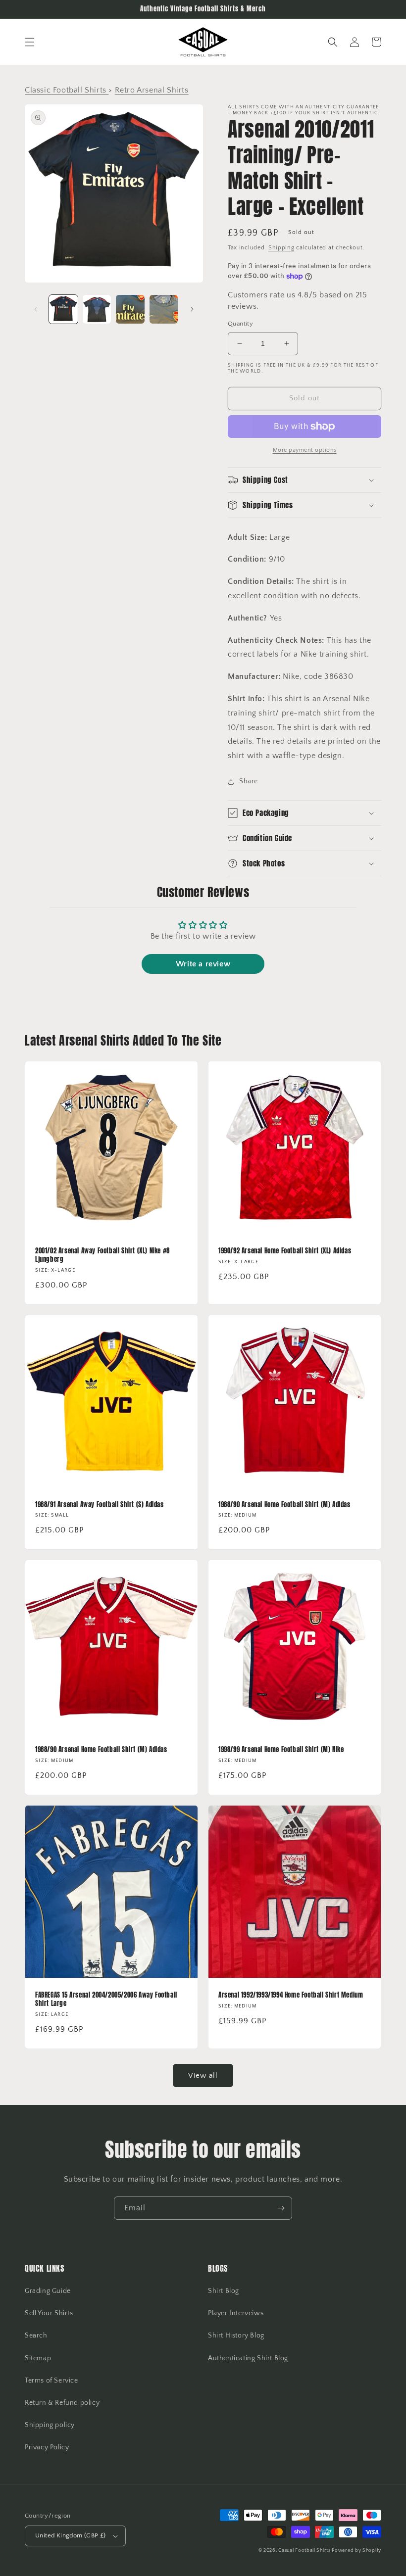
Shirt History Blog (236, 2336)
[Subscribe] (281, 2208)
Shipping (281, 248)
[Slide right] (192, 309)
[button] (30, 42)
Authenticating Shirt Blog (248, 2358)
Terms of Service (51, 2381)
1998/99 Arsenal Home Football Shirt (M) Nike (281, 1750)
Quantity (240, 324)
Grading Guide (48, 2291)
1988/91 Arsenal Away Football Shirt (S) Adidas (100, 1505)
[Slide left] (36, 309)
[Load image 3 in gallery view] (130, 309)
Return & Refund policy (62, 2403)
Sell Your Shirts (49, 2313)
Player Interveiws (236, 2313)
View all (203, 2075)
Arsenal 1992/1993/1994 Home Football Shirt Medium (291, 1995)
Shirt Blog (224, 2291)
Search (36, 2336)
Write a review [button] (203, 964)
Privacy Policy (47, 2447)
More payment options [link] (305, 450)
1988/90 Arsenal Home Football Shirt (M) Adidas (284, 1505)
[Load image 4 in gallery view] (164, 309)
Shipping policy (50, 2425)
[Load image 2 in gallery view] (97, 309)
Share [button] (249, 781)
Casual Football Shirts (305, 2551)
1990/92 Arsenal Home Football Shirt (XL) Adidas (285, 1251)
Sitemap (38, 2358)
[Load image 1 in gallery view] (63, 309)
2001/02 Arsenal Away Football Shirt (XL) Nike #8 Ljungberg (102, 1255)
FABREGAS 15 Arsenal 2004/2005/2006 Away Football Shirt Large (106, 2000)
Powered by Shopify (356, 2551)
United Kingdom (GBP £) (71, 2535)
